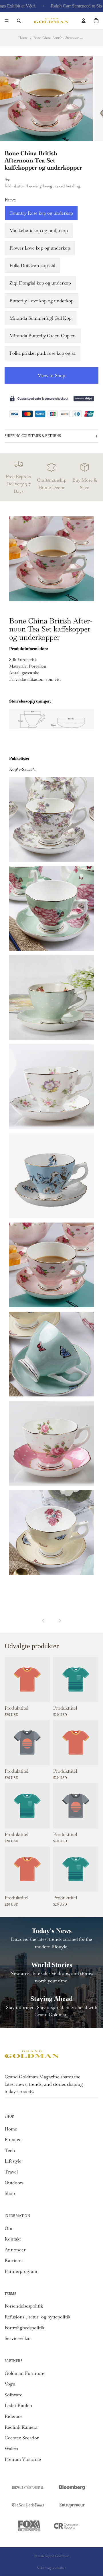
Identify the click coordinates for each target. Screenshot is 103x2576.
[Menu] (7, 21)
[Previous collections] (43, 1621)
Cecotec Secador (22, 2438)
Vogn (10, 2384)
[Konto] (84, 21)
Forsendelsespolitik (24, 2306)
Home (23, 38)
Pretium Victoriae (23, 2459)
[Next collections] (60, 1621)
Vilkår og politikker (51, 2568)
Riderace (14, 2416)
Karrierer (14, 2260)
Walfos (11, 2449)
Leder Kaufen (18, 2405)
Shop (10, 2193)
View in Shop (51, 375)
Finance (13, 2140)
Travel (11, 2172)
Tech (10, 2150)
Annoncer (15, 2250)
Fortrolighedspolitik (24, 2328)
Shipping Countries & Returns (33, 436)
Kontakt (13, 2239)
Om (8, 2228)
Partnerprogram (21, 2271)
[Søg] (19, 21)
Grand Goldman (57, 2556)
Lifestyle (13, 2161)
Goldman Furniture (24, 2373)
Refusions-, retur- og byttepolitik (37, 2317)
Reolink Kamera (21, 2427)
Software (13, 2395)
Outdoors (14, 2183)
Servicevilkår (18, 2338)
